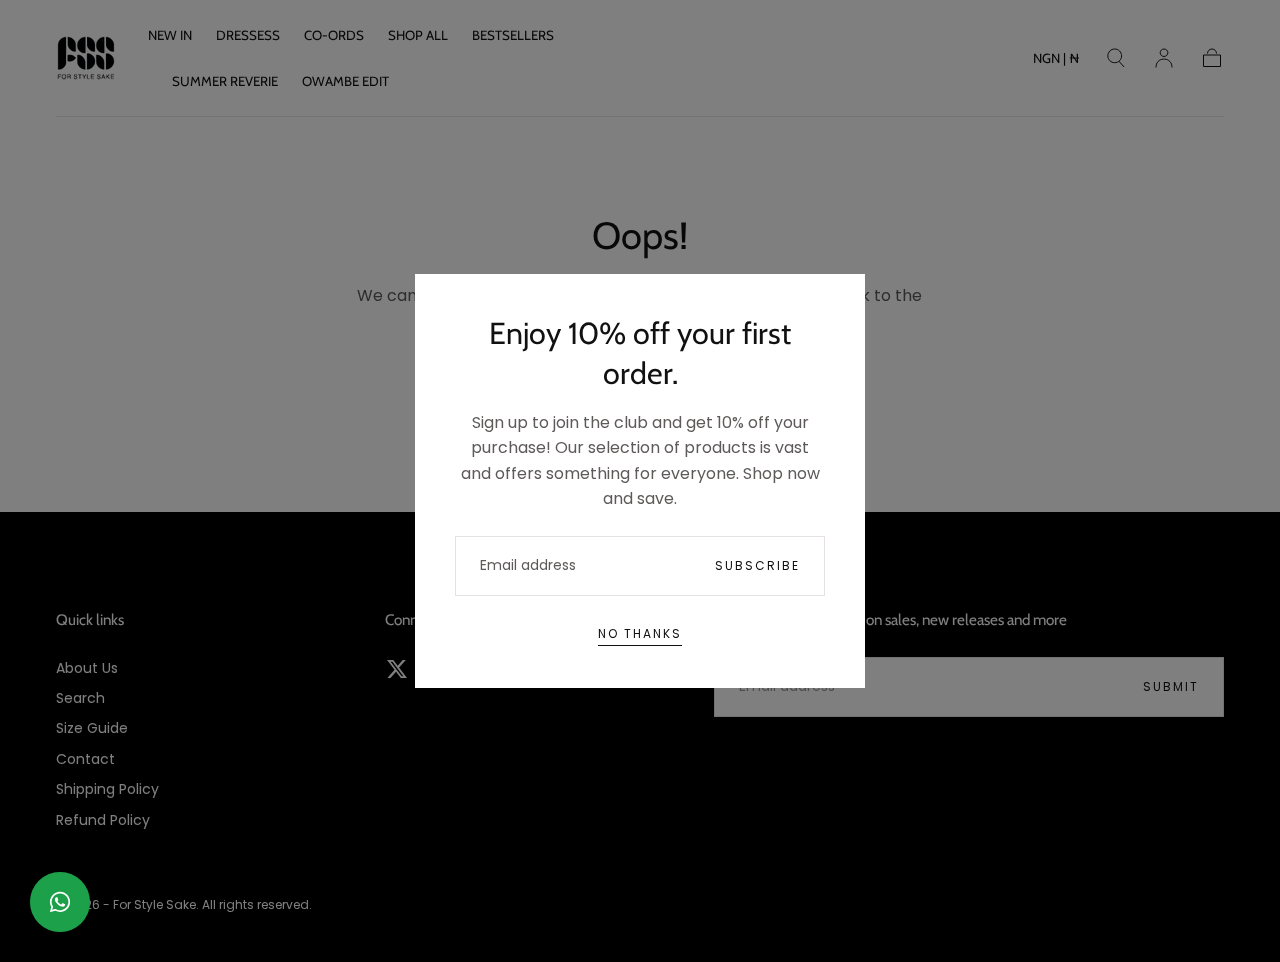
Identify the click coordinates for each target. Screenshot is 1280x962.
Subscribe (757, 565)
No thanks (640, 633)
